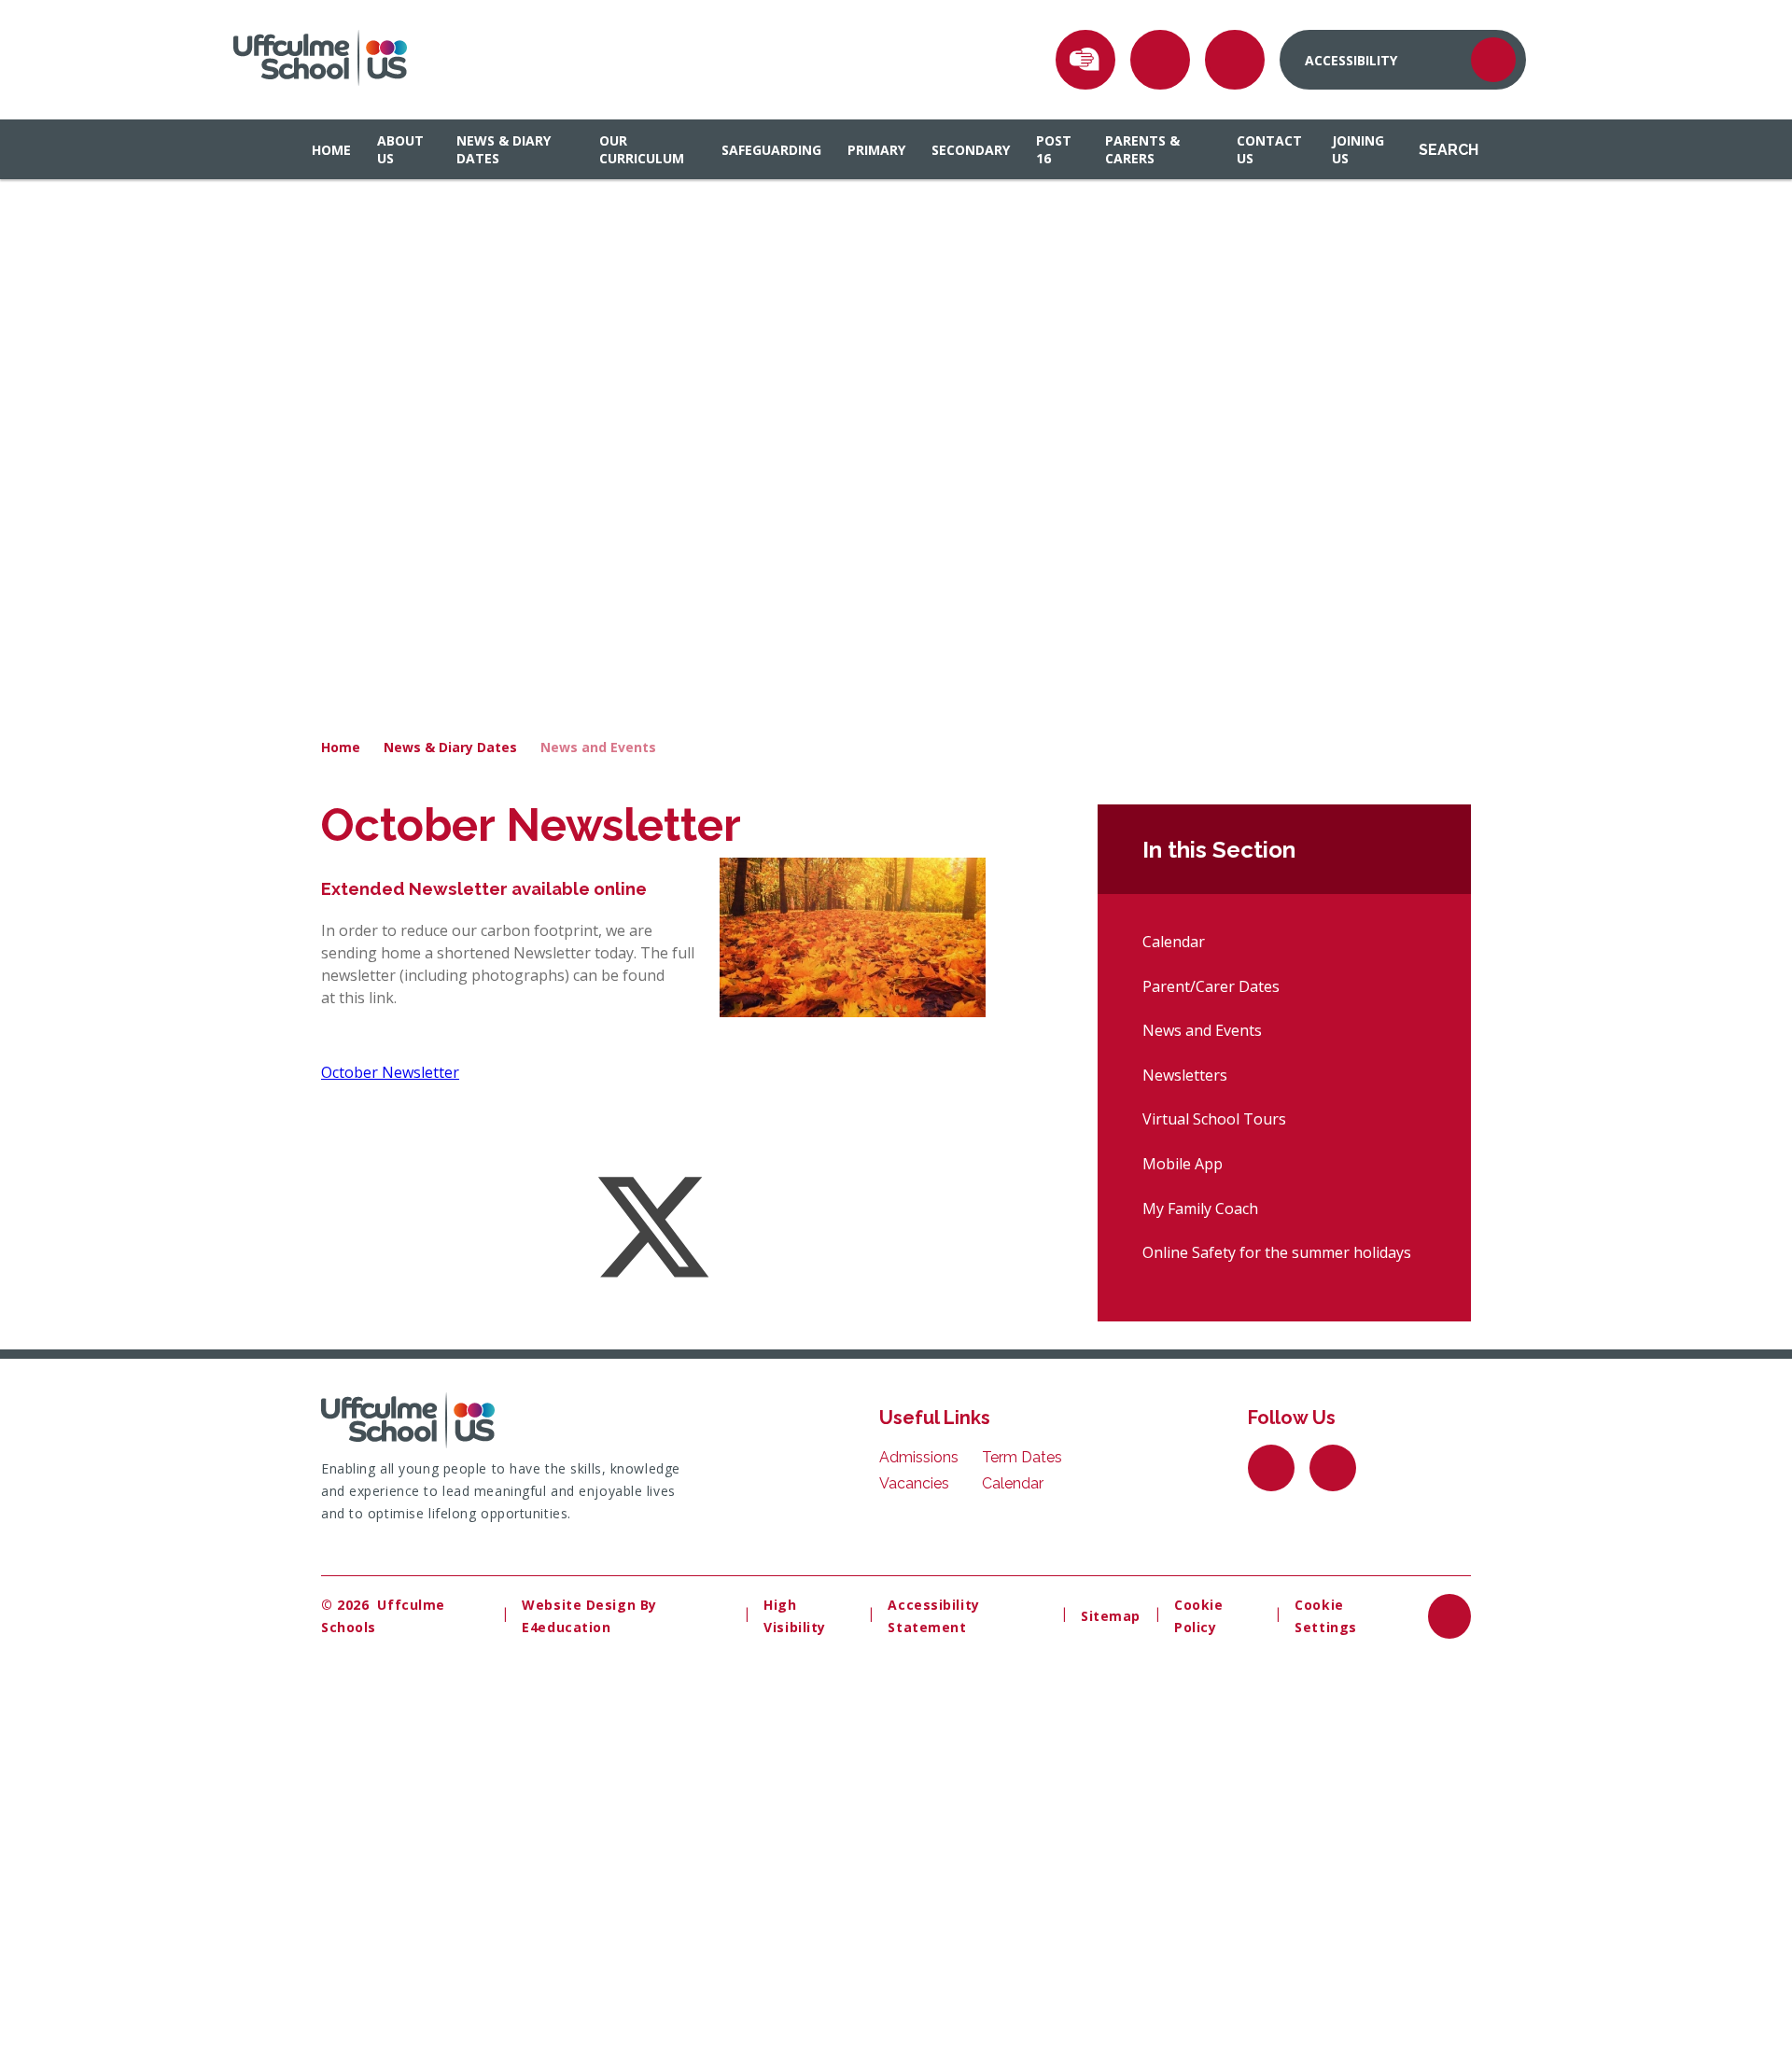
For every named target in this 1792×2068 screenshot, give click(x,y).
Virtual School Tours (1214, 1119)
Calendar (1174, 942)
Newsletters (1185, 1075)
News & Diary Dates (450, 747)
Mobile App (1183, 1164)
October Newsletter (390, 1072)
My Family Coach (1200, 1209)
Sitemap (1111, 1616)
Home (341, 747)
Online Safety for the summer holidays (1277, 1252)
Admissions (919, 1457)
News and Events (598, 747)
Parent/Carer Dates (1211, 986)
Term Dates (1022, 1457)
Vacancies (914, 1483)
